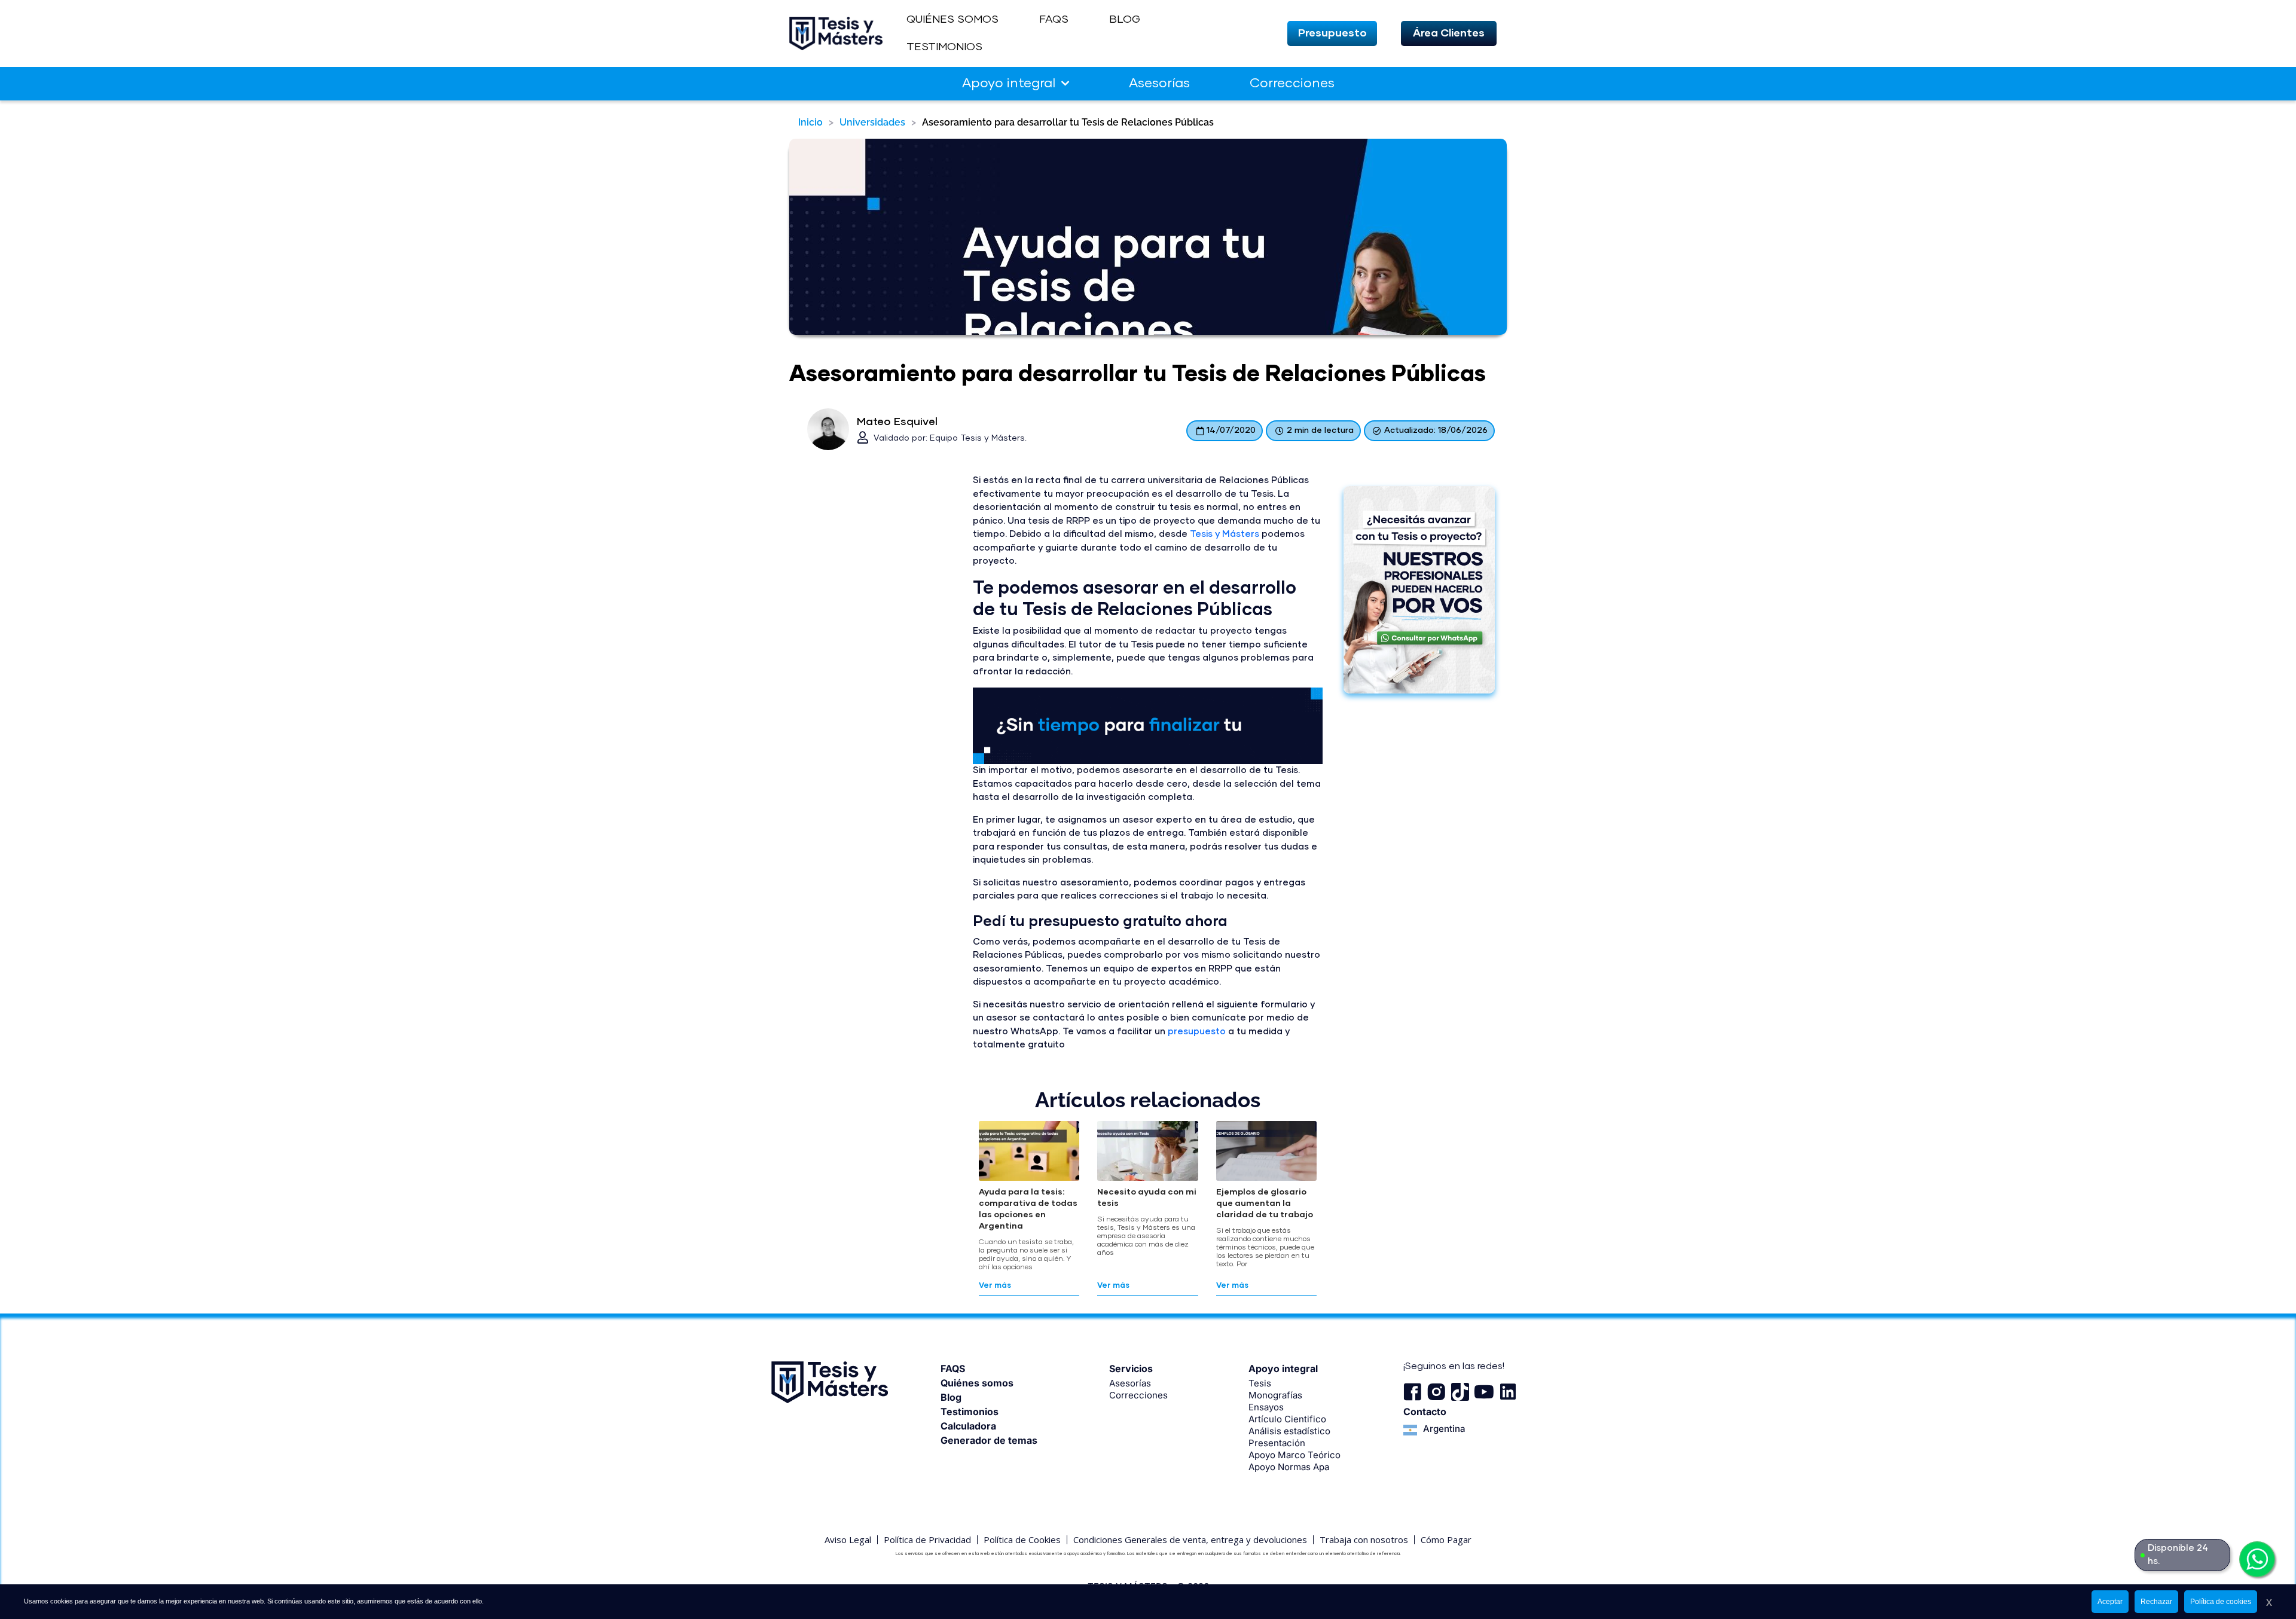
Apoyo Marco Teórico (1294, 1455)
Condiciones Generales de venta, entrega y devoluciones (1190, 1539)
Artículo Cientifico (1287, 1419)
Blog (951, 1397)
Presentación (1277, 1443)
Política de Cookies (1022, 1539)
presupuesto (1197, 1032)
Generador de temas (989, 1440)
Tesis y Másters (1225, 534)
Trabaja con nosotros (1364, 1539)
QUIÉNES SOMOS (952, 20)
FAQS (1054, 20)
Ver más (995, 1286)
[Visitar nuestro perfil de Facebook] (1412, 1392)
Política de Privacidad (927, 1539)
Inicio (810, 122)
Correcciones (1292, 84)
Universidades (872, 122)
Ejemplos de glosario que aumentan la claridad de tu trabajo (1265, 1203)
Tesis (1260, 1383)
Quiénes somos (977, 1383)
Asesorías (1159, 84)
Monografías (1275, 1395)
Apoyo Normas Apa (1289, 1467)
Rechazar (2156, 1602)
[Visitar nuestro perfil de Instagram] (1436, 1392)
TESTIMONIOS (944, 47)
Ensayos (1266, 1407)
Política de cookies (2221, 1602)
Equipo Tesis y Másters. (978, 438)
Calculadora (968, 1426)
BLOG (1125, 20)
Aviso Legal (848, 1539)
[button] (1332, 33)
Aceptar (2110, 1602)
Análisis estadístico (1289, 1431)
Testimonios (970, 1412)
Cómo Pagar (1446, 1539)
